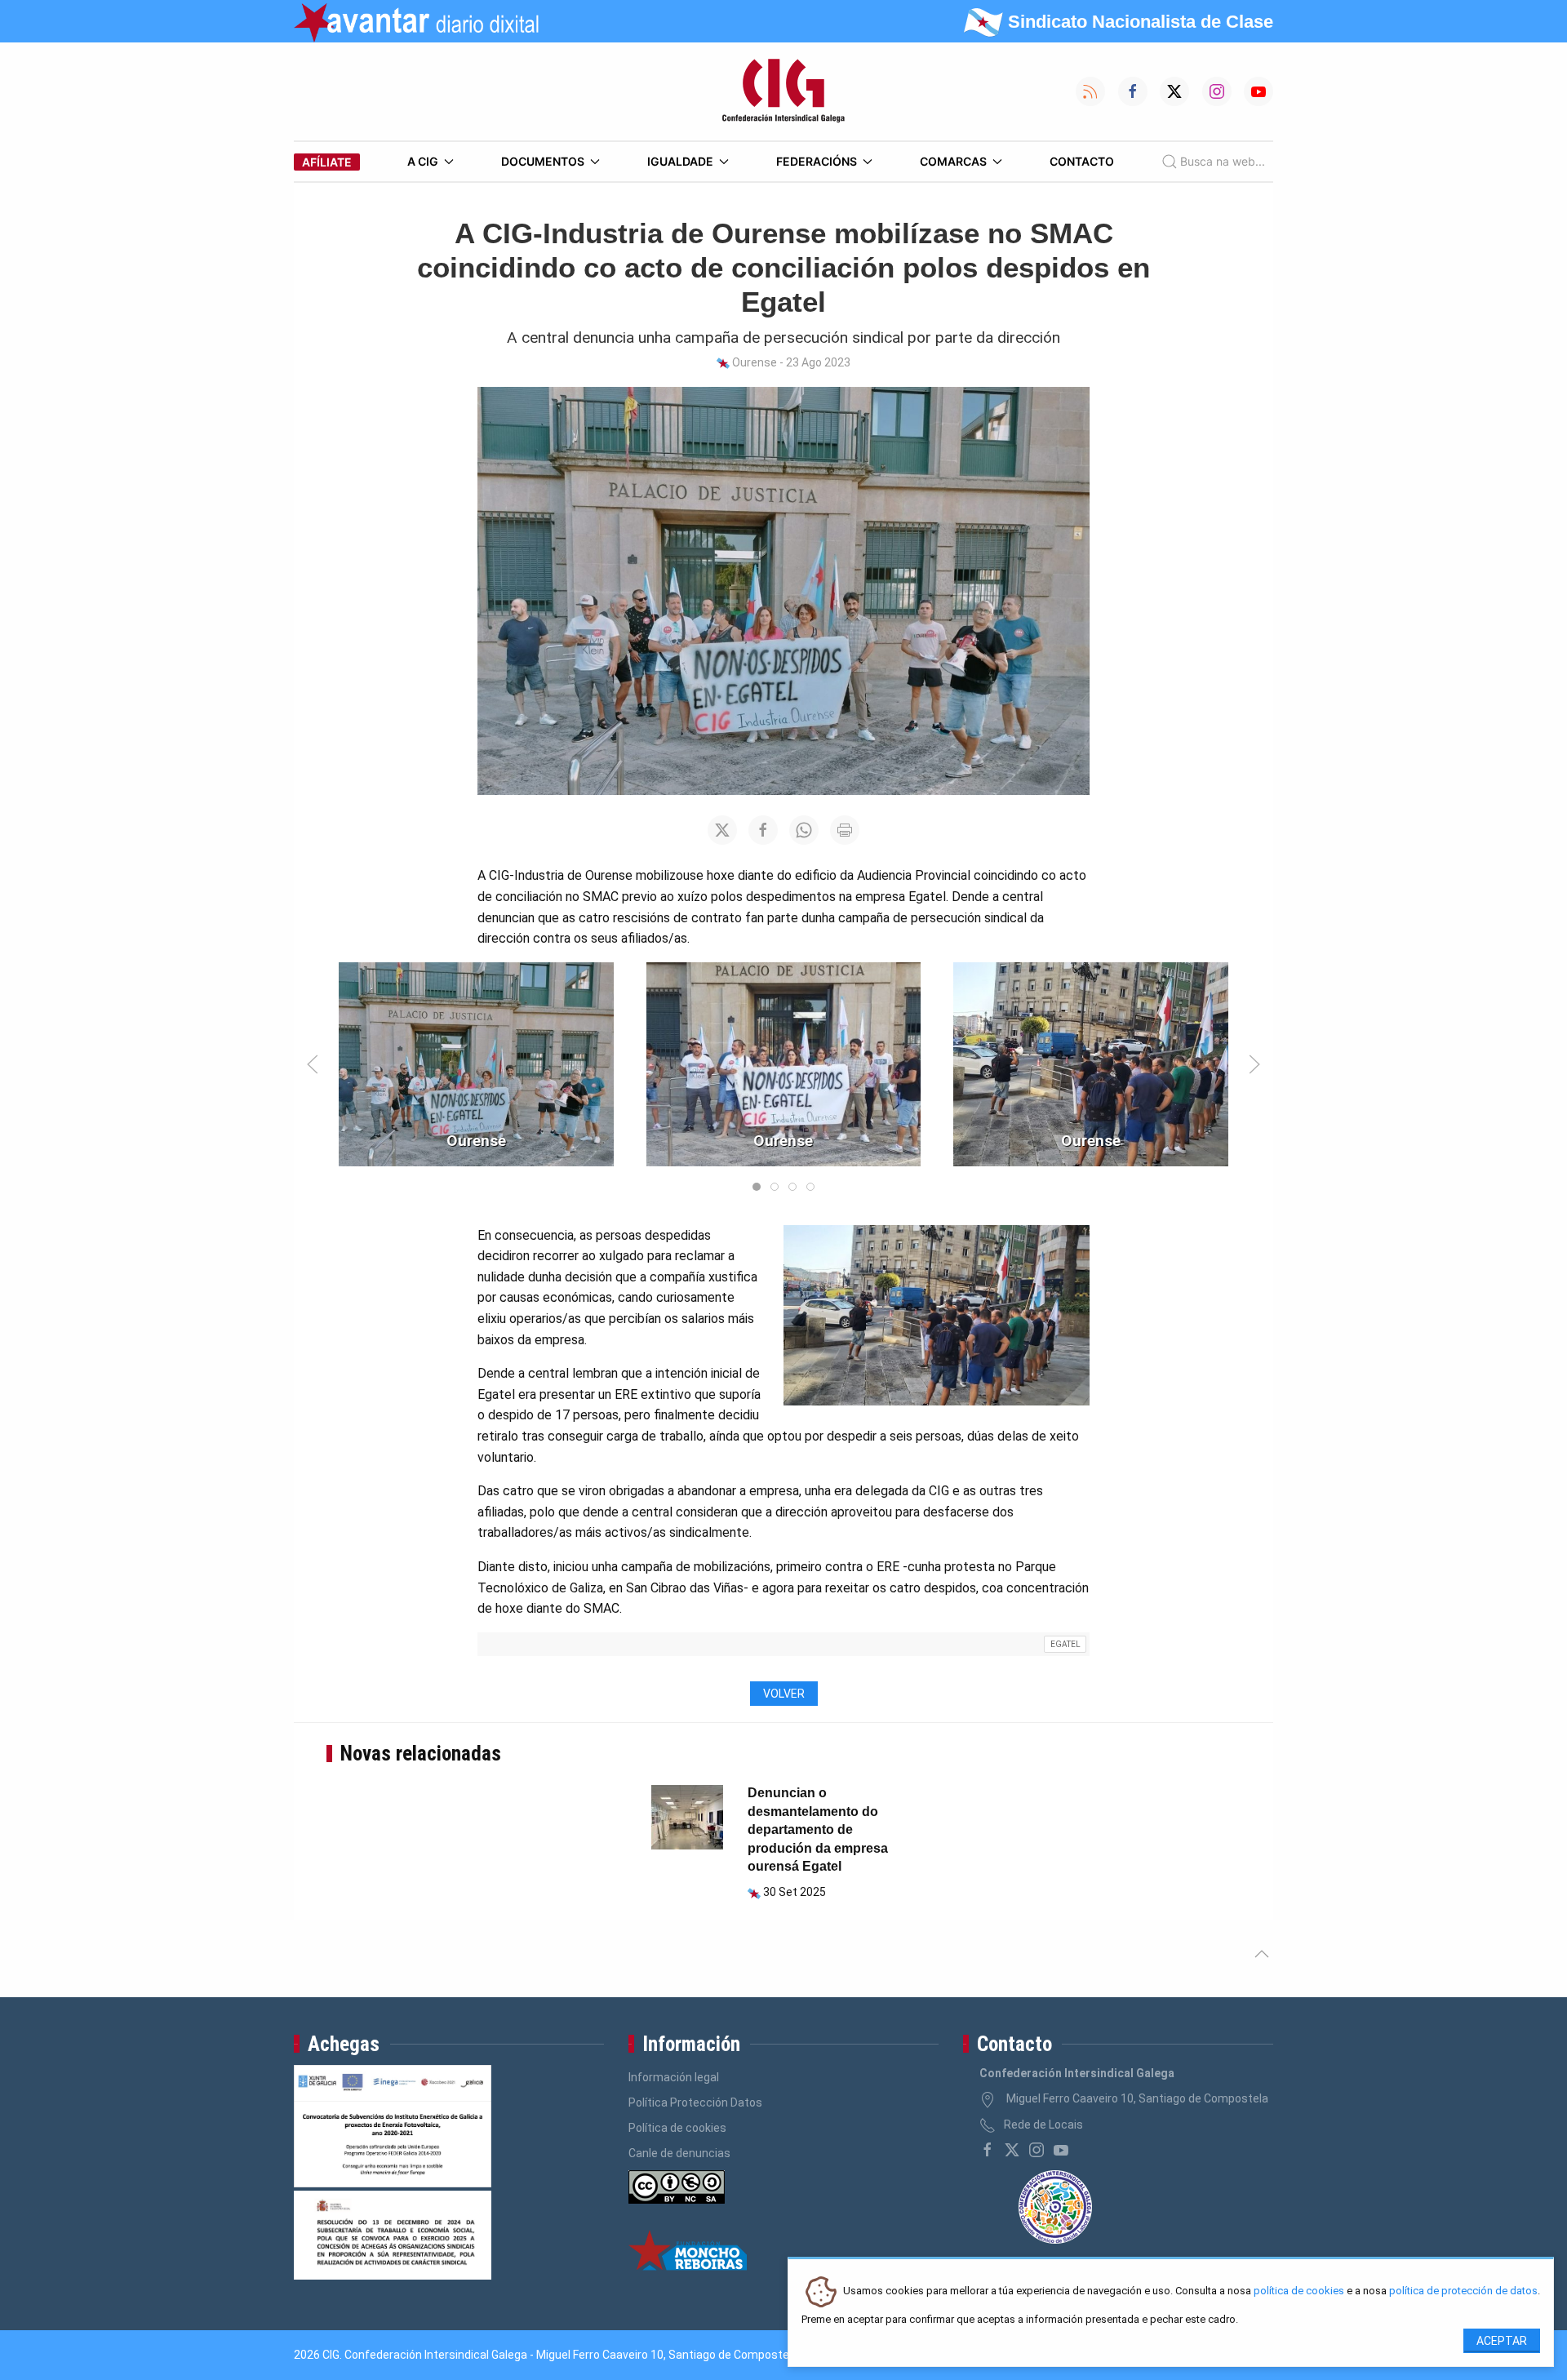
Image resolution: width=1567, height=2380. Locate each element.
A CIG (423, 161)
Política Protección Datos (695, 2102)
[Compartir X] (722, 830)
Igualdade (680, 161)
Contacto (1082, 161)
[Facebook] (988, 2150)
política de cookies (1299, 2291)
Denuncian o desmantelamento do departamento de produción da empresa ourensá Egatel (818, 1829)
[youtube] (1061, 2150)
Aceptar (1502, 2341)
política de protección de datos (1463, 2291)
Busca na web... (1223, 161)
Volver (784, 1694)
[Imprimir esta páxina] (845, 830)
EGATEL (1065, 1644)
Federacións (817, 161)
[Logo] (783, 91)
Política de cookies (677, 2128)
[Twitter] (1012, 2150)
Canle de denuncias (679, 2153)
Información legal (674, 2077)
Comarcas (953, 161)
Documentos (543, 161)
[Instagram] (1037, 2150)
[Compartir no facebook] (763, 830)
